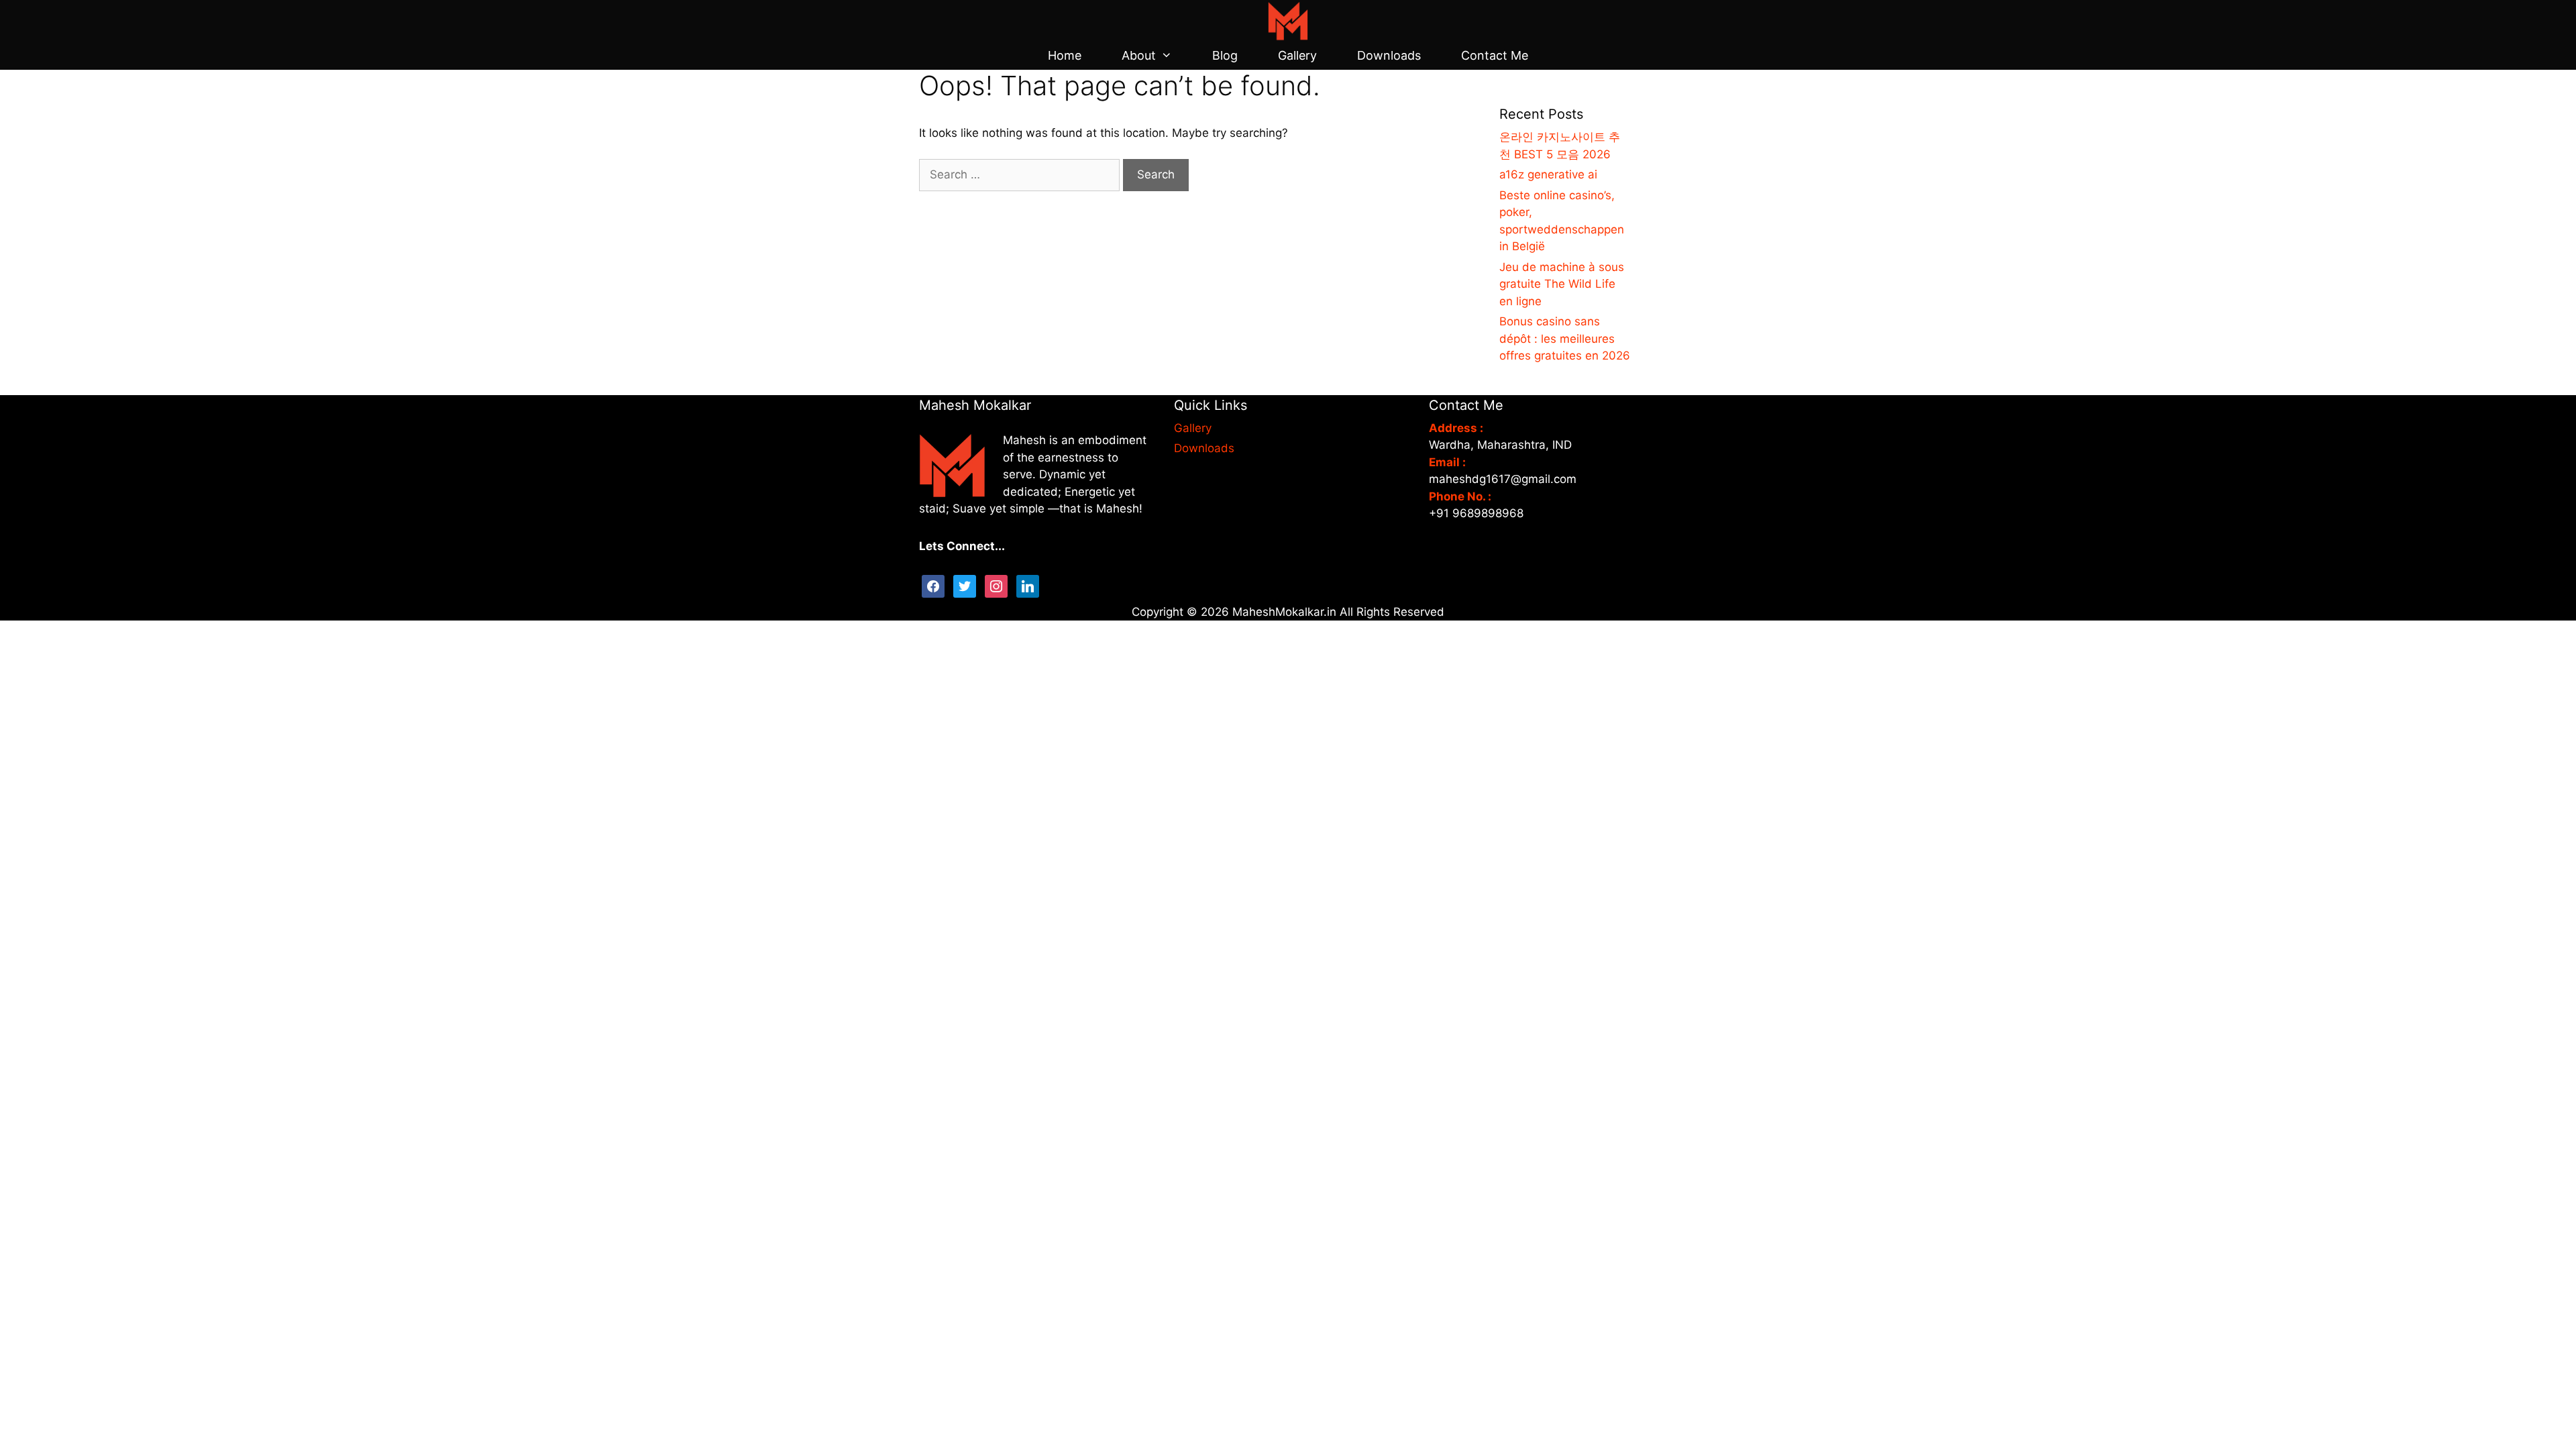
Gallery (1297, 55)
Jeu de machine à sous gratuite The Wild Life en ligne (1562, 284)
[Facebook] (933, 585)
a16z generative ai (1548, 174)
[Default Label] (1028, 585)
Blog (1225, 55)
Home (1065, 55)
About (1139, 55)
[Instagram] (996, 585)
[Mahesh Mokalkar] (1288, 20)
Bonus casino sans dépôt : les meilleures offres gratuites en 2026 (1565, 338)
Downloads (1389, 55)
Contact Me (1495, 55)
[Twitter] (965, 585)
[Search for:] (1021, 174)
